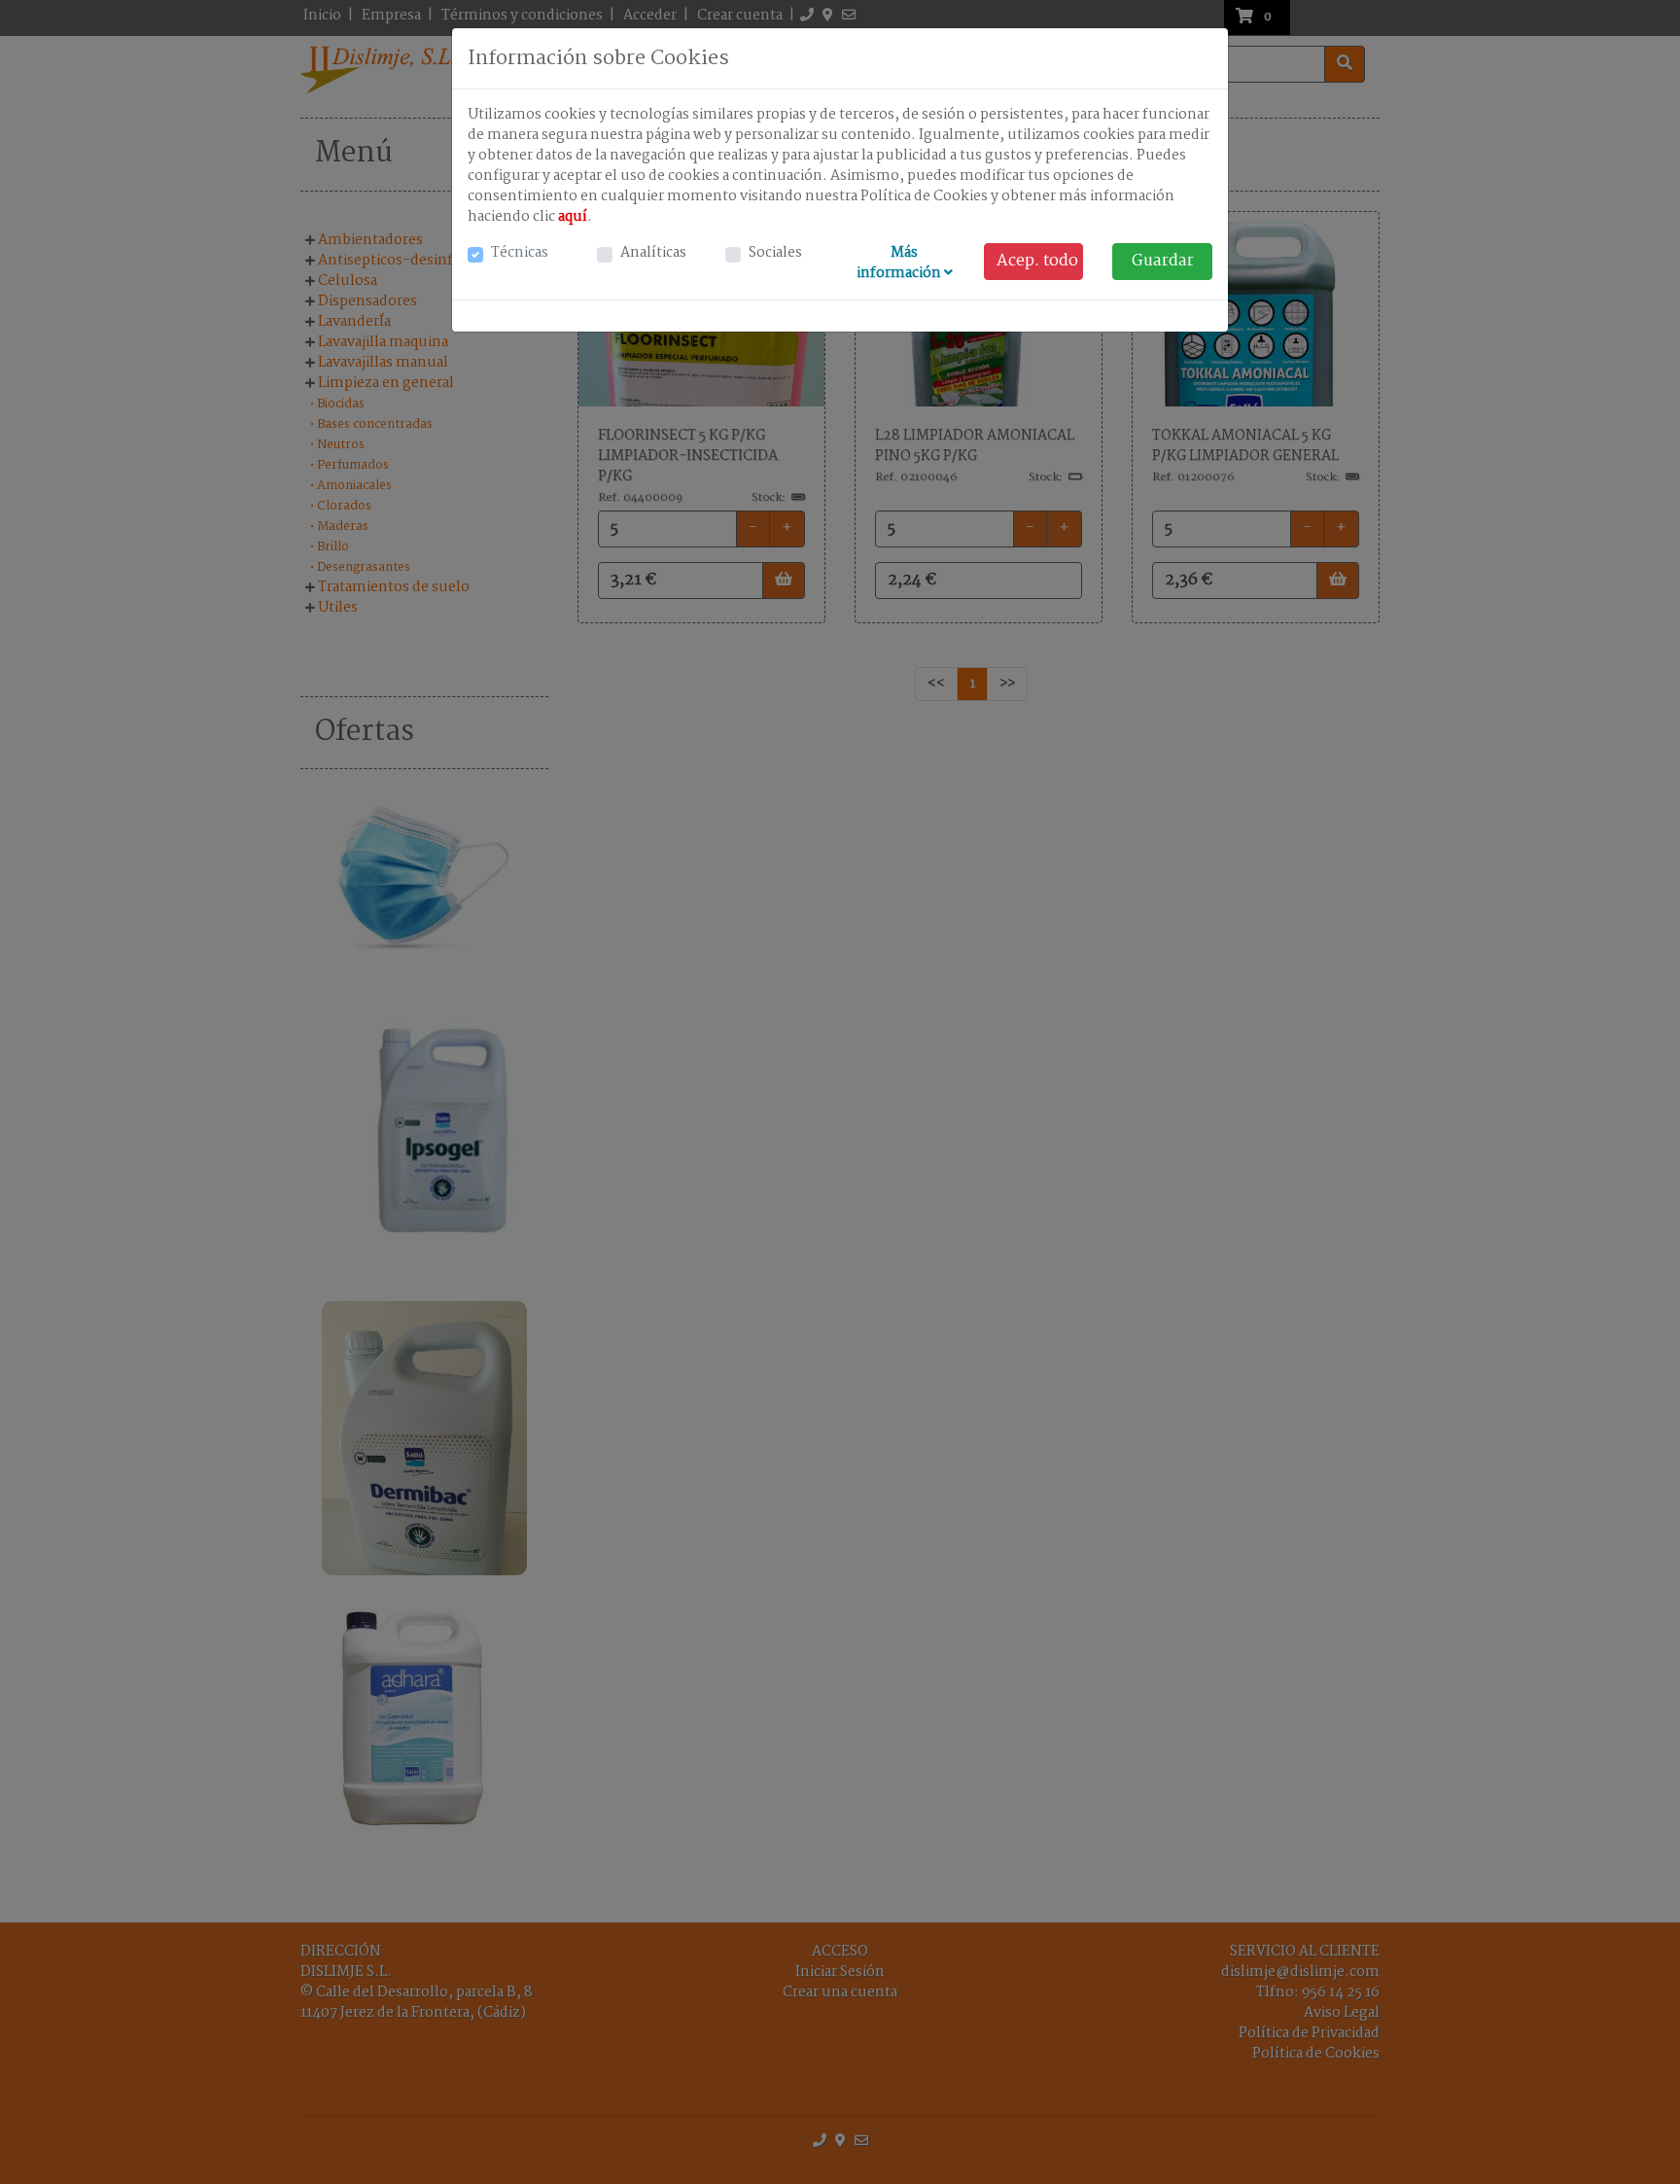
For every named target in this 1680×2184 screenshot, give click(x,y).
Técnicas (520, 253)
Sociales (775, 253)
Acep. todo (1037, 261)
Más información (900, 263)
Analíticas (653, 253)
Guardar (1163, 261)
